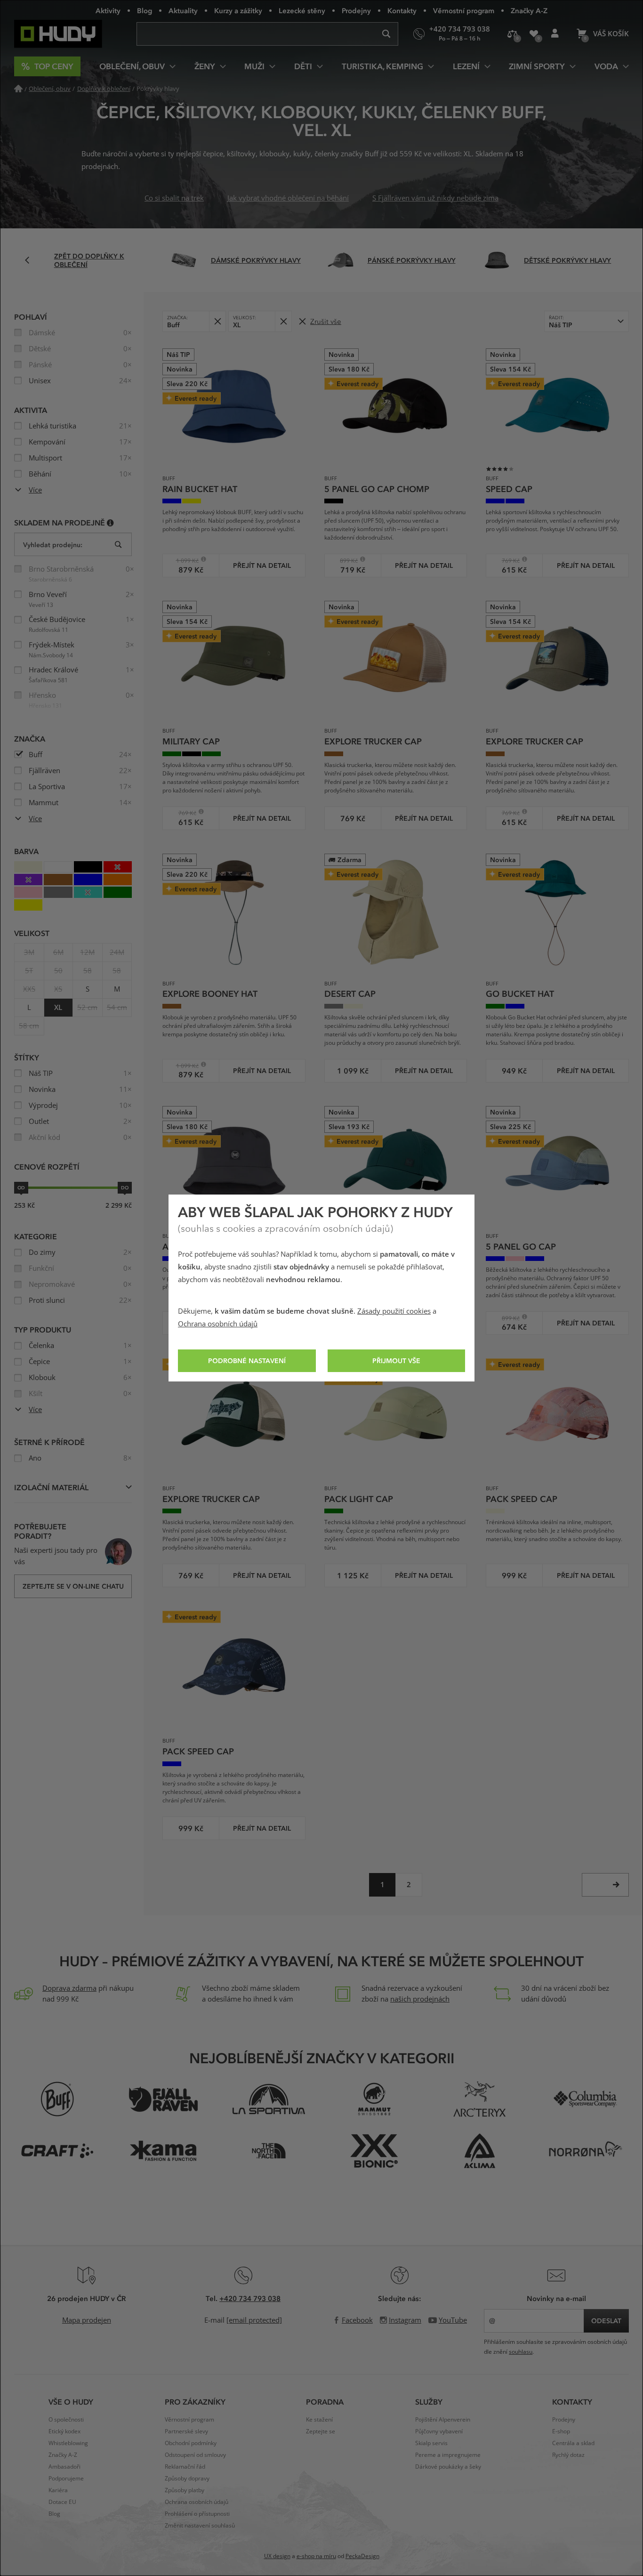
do (125, 1187)
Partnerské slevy (186, 2431)
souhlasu (521, 2352)
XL (58, 1008)
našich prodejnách (420, 1999)
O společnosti (66, 2420)
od (21, 1187)
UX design (277, 2556)
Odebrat (217, 321)
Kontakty (402, 10)
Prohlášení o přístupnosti (197, 2514)
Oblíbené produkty (534, 34)
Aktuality (183, 10)
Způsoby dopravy (187, 2479)
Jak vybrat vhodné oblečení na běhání (288, 198)
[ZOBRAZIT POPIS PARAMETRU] (110, 522)
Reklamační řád (185, 2467)
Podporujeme (66, 2479)
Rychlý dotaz (568, 2455)
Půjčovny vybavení (439, 2431)
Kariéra (58, 2490)
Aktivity (108, 10)
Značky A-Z (529, 10)
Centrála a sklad (573, 2443)
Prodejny (356, 10)
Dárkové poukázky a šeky (448, 2467)
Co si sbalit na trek (174, 198)
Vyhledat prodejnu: (53, 545)
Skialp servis (431, 2443)
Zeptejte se (321, 2431)
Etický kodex (64, 2431)
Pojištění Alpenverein (443, 2420)
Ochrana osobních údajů (218, 1324)
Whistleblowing (68, 2443)
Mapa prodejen (87, 2320)
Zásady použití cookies (394, 1311)
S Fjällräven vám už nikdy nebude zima (435, 198)
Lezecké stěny (302, 10)
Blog (145, 10)
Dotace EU (62, 2502)
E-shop (561, 2431)
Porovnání (512, 34)
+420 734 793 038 (250, 2298)
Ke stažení (319, 2420)
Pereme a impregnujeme (448, 2455)
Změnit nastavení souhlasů (200, 2526)
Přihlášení (555, 34)
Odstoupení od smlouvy (195, 2455)
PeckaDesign (362, 2556)
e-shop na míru (316, 2556)
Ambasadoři (64, 2467)
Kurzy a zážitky (238, 10)
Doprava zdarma (69, 1988)
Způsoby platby (185, 2490)
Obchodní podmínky (191, 2443)
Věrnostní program (464, 10)
